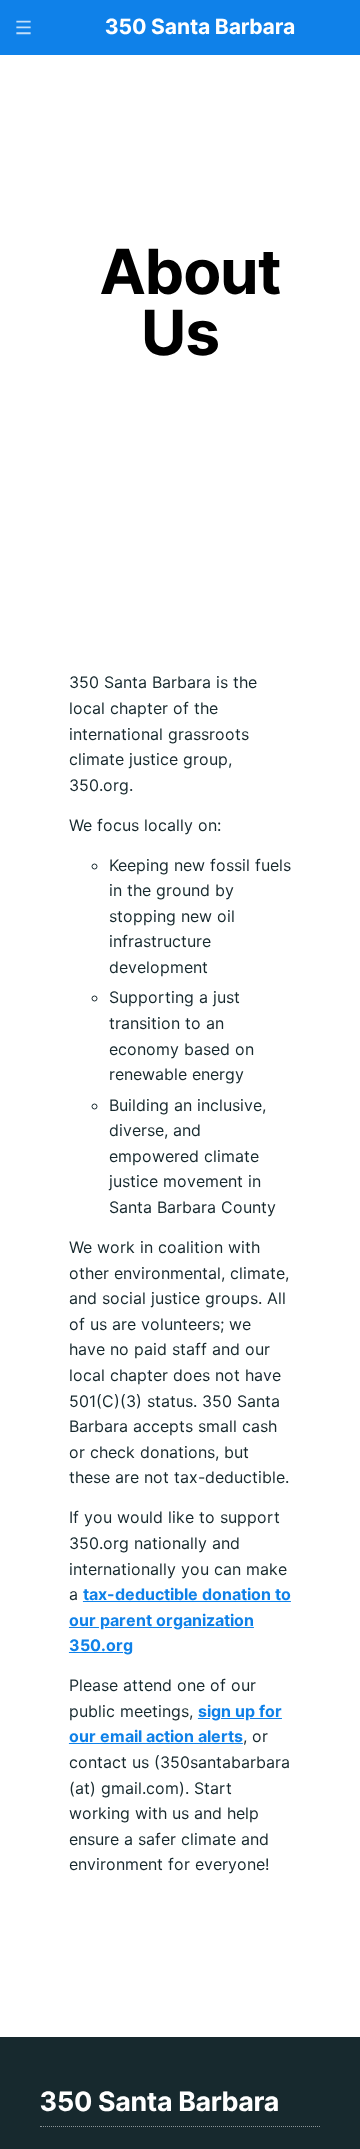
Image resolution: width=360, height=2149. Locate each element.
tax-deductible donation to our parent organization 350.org (180, 1619)
